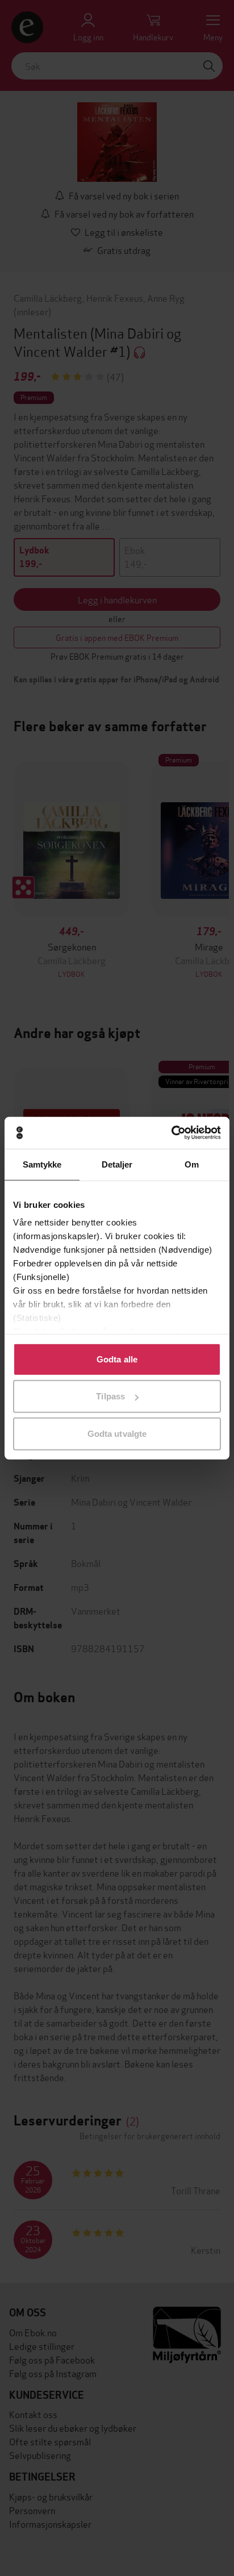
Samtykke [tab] (42, 1164)
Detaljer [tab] (117, 1164)
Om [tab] (192, 1164)
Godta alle (117, 1359)
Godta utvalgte (117, 1433)
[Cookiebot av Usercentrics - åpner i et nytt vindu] (171, 1133)
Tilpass (110, 1396)
